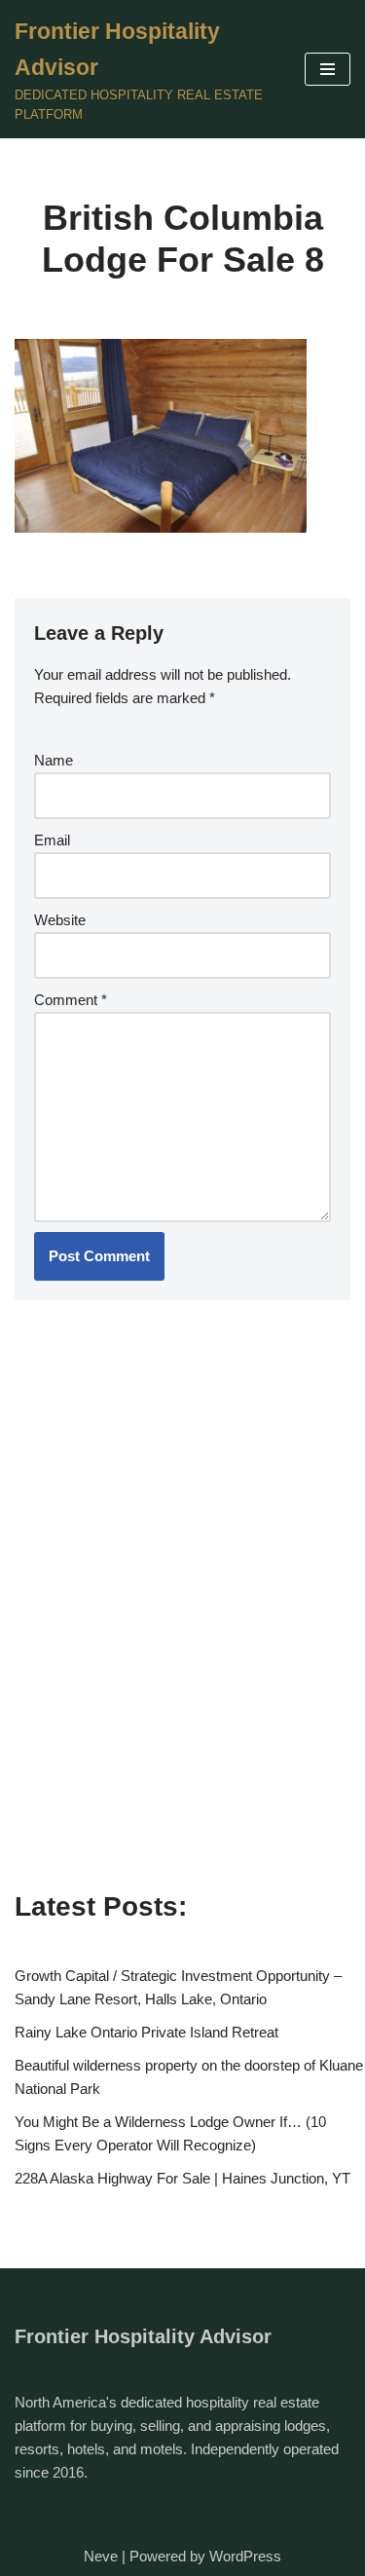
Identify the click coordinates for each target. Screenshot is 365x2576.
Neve (101, 2556)
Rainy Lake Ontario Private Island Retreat (146, 2032)
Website (60, 920)
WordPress (245, 2556)
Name (54, 760)
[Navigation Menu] (328, 69)
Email (52, 840)
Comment (71, 1000)
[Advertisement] (182, 1668)
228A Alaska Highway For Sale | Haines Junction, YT (182, 2178)
